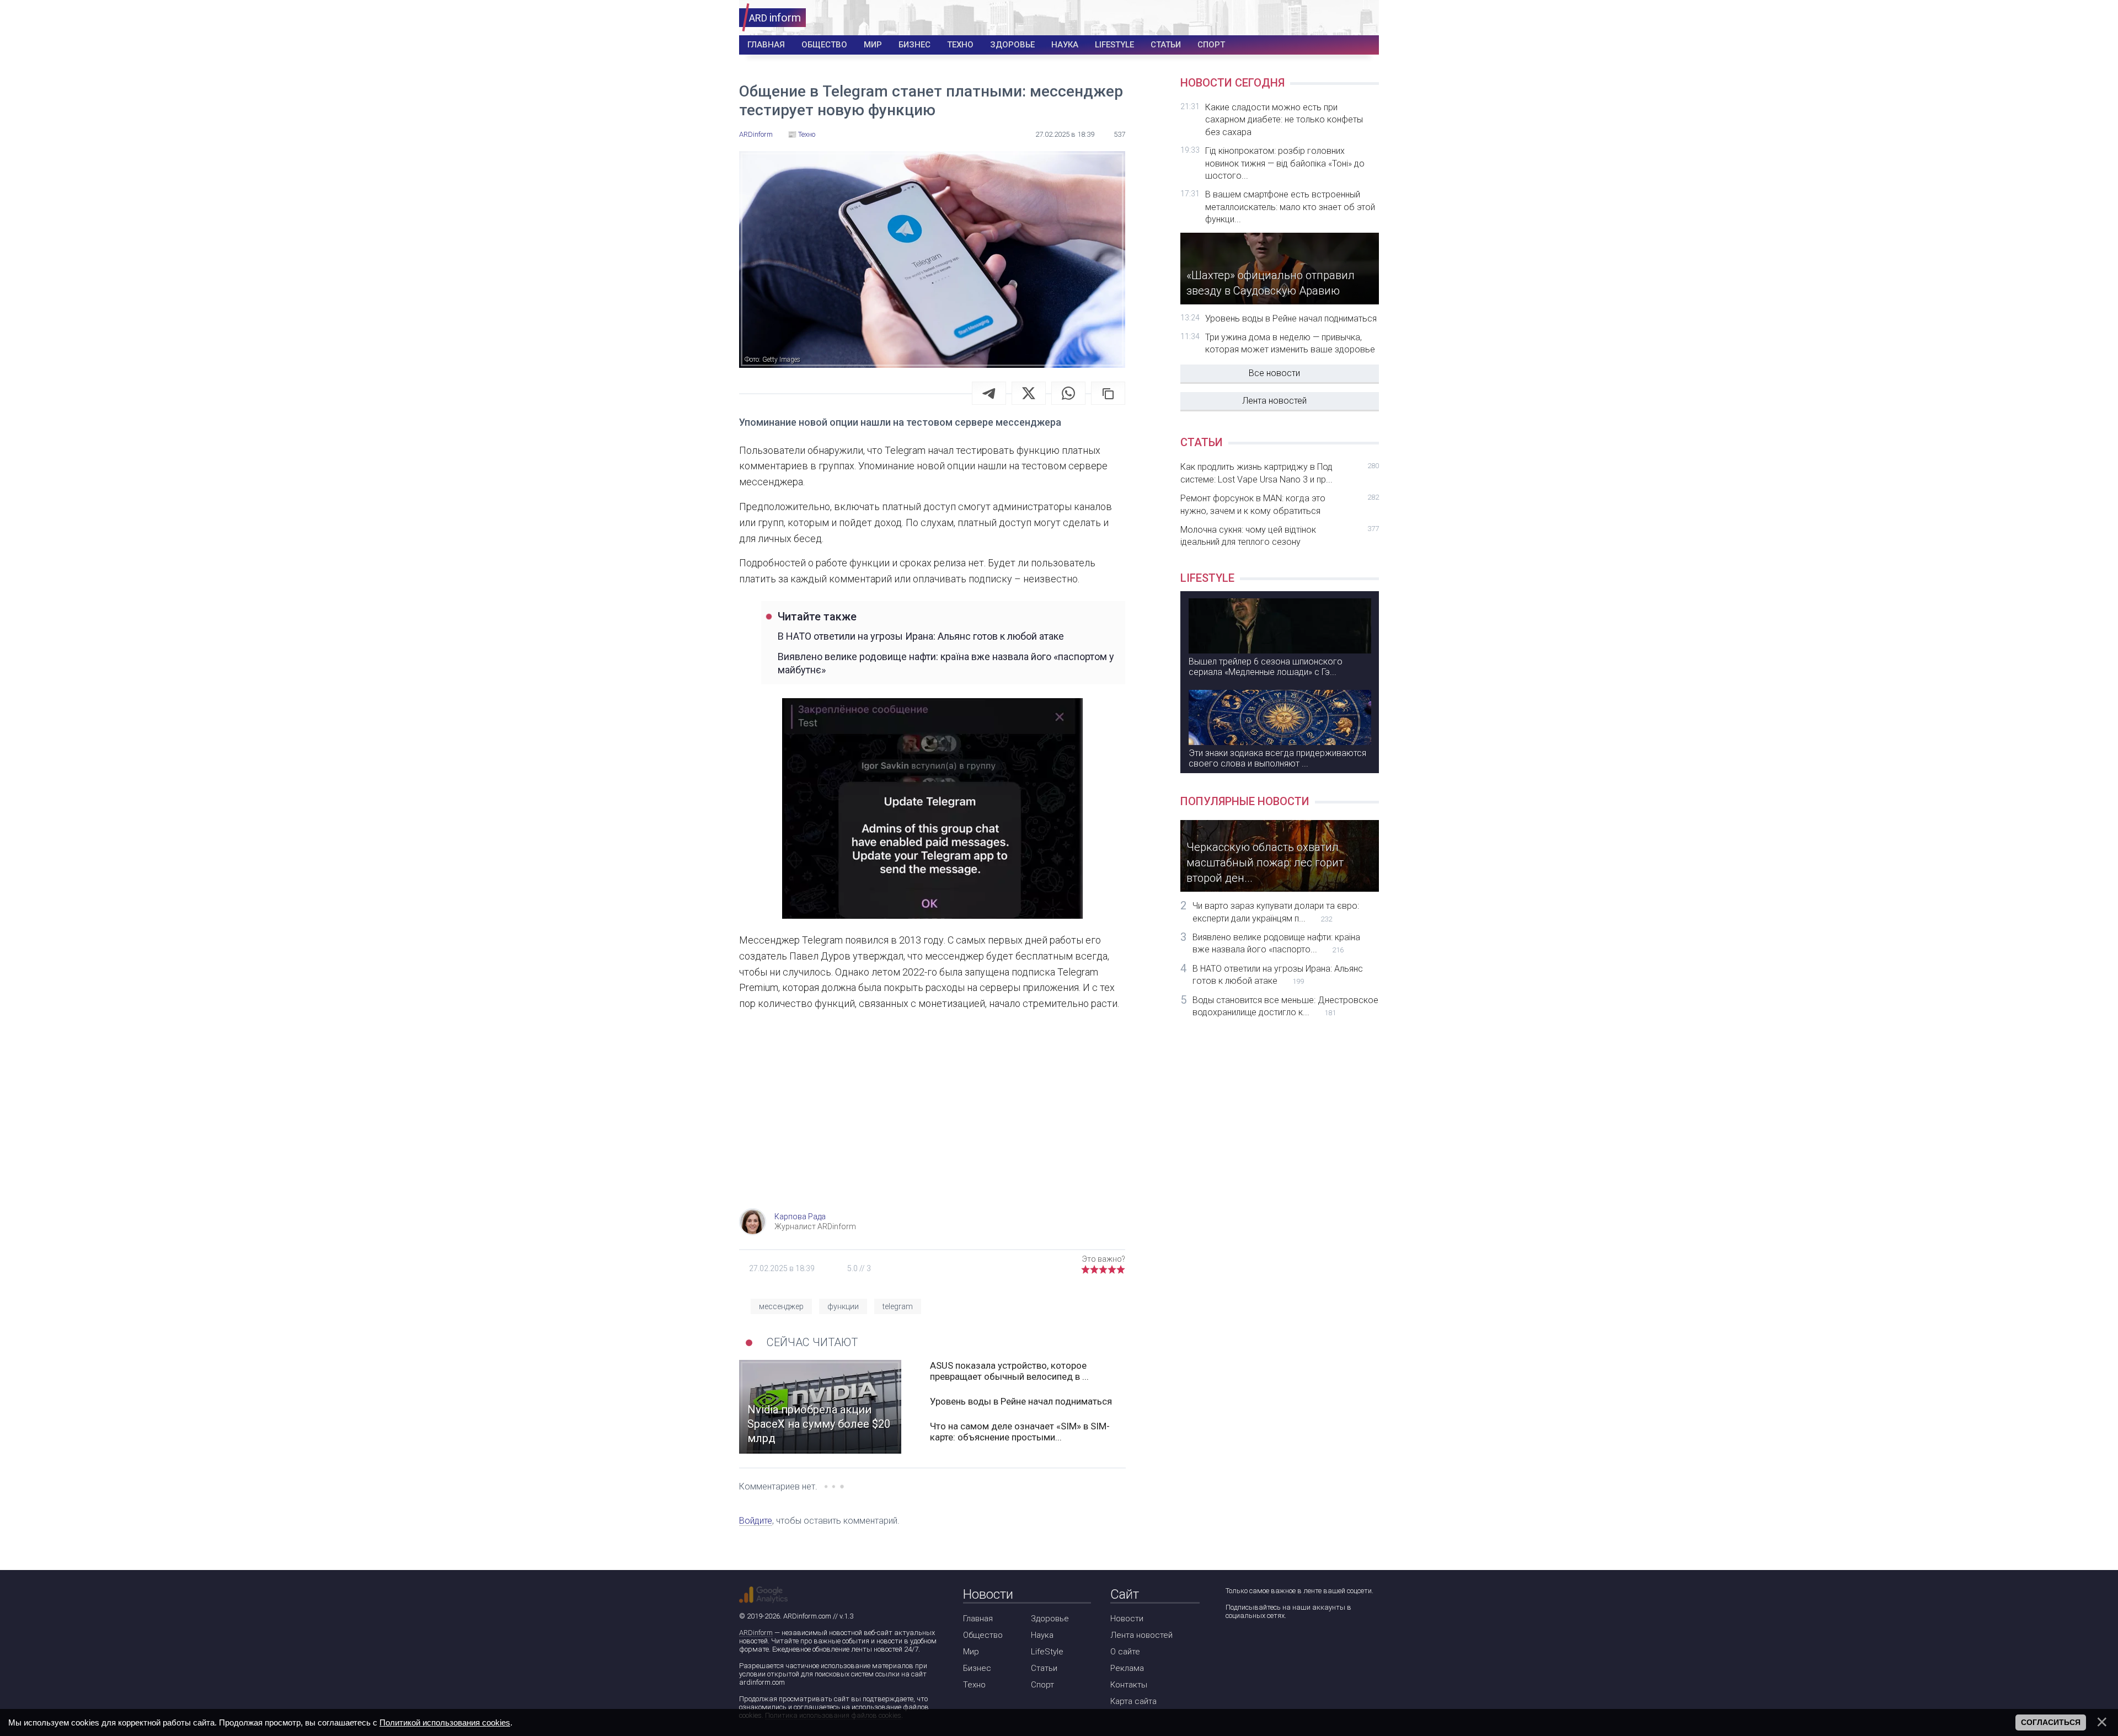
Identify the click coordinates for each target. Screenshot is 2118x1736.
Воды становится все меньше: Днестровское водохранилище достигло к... (1285, 1006)
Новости (1127, 1619)
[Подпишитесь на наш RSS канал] (1296, 1645)
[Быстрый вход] (1363, 18)
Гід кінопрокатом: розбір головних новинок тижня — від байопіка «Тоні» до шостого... (1285, 163)
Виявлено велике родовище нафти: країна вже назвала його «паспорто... (1276, 943)
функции (843, 1306)
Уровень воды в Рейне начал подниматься (1021, 1401)
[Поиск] (1330, 18)
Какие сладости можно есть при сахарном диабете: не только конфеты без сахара (1284, 120)
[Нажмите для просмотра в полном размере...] (932, 811)
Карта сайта (1133, 1701)
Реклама (1127, 1668)
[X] (1029, 393)
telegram (898, 1306)
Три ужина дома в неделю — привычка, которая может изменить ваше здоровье (1290, 343)
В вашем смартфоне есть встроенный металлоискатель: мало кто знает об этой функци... (1290, 207)
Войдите (756, 1521)
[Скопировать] (1108, 393)
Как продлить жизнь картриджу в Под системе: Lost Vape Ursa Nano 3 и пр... (1280, 473)
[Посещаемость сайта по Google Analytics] (763, 1595)
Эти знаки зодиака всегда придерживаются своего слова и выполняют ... (1277, 758)
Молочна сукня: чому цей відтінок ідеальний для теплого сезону (1280, 536)
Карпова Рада (800, 1217)
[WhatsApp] (1068, 393)
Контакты (1129, 1685)
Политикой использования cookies (445, 1722)
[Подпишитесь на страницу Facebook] (1233, 1645)
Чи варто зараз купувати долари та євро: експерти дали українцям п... (1276, 912)
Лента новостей (1274, 401)
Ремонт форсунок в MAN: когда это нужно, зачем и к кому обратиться (1280, 504)
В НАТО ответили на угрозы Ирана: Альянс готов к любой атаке (921, 636)
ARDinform (756, 1633)
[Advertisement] (932, 1120)
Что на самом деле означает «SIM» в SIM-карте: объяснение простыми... (1020, 1432)
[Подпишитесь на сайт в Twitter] (1264, 1645)
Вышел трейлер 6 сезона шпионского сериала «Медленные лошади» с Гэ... (1266, 667)
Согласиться (2051, 1722)
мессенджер (781, 1306)
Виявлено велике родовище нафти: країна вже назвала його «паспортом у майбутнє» (946, 663)
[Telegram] (989, 393)
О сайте (1125, 1652)
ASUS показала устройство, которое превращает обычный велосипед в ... (1009, 1371)
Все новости (1274, 373)
